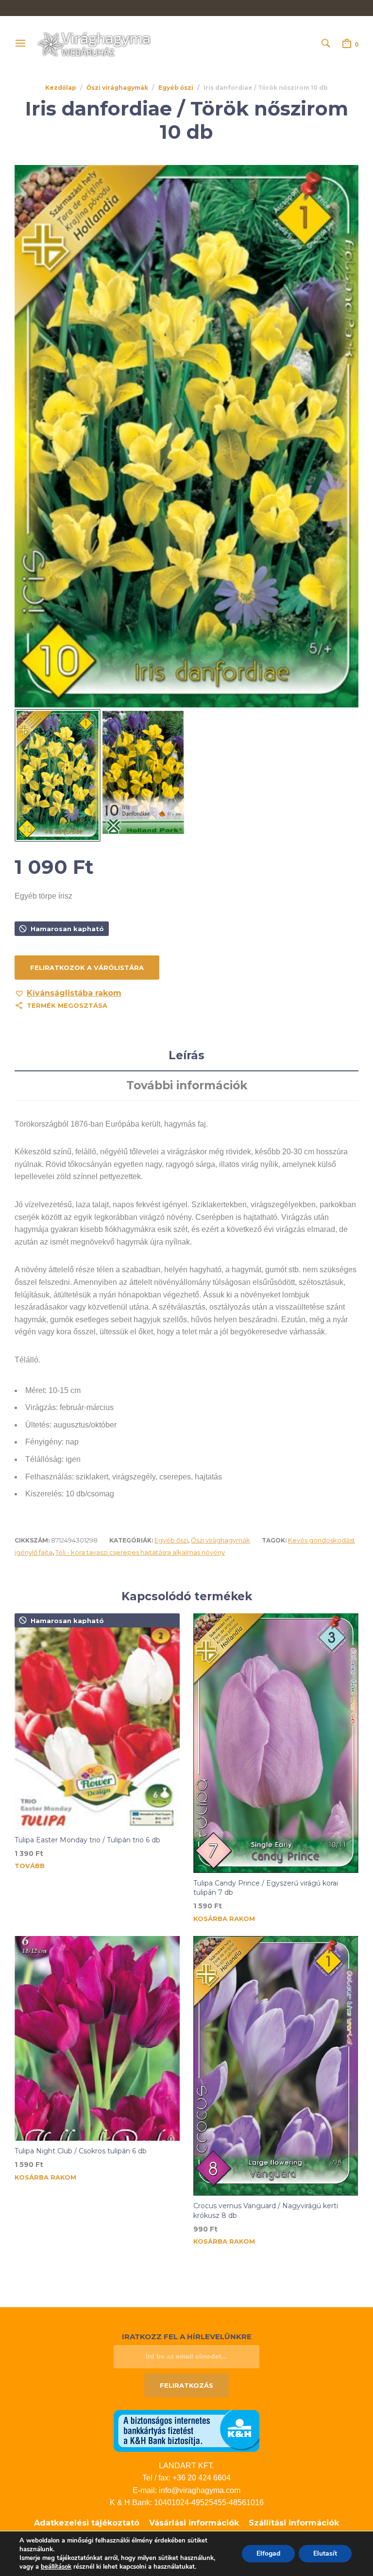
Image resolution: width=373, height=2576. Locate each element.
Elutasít (325, 2553)
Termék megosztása (67, 1005)
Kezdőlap (61, 88)
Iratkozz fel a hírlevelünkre (187, 2337)
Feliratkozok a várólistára (87, 968)
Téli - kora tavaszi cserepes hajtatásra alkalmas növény (140, 1552)
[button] (68, 993)
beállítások (56, 2567)
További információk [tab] (187, 1085)
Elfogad (268, 2553)
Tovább (30, 1866)
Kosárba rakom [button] (224, 1919)
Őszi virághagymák (117, 88)
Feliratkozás (186, 2385)
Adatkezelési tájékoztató (87, 2523)
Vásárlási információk (194, 2523)
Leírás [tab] (186, 1055)
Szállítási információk (294, 2523)
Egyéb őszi (176, 88)
